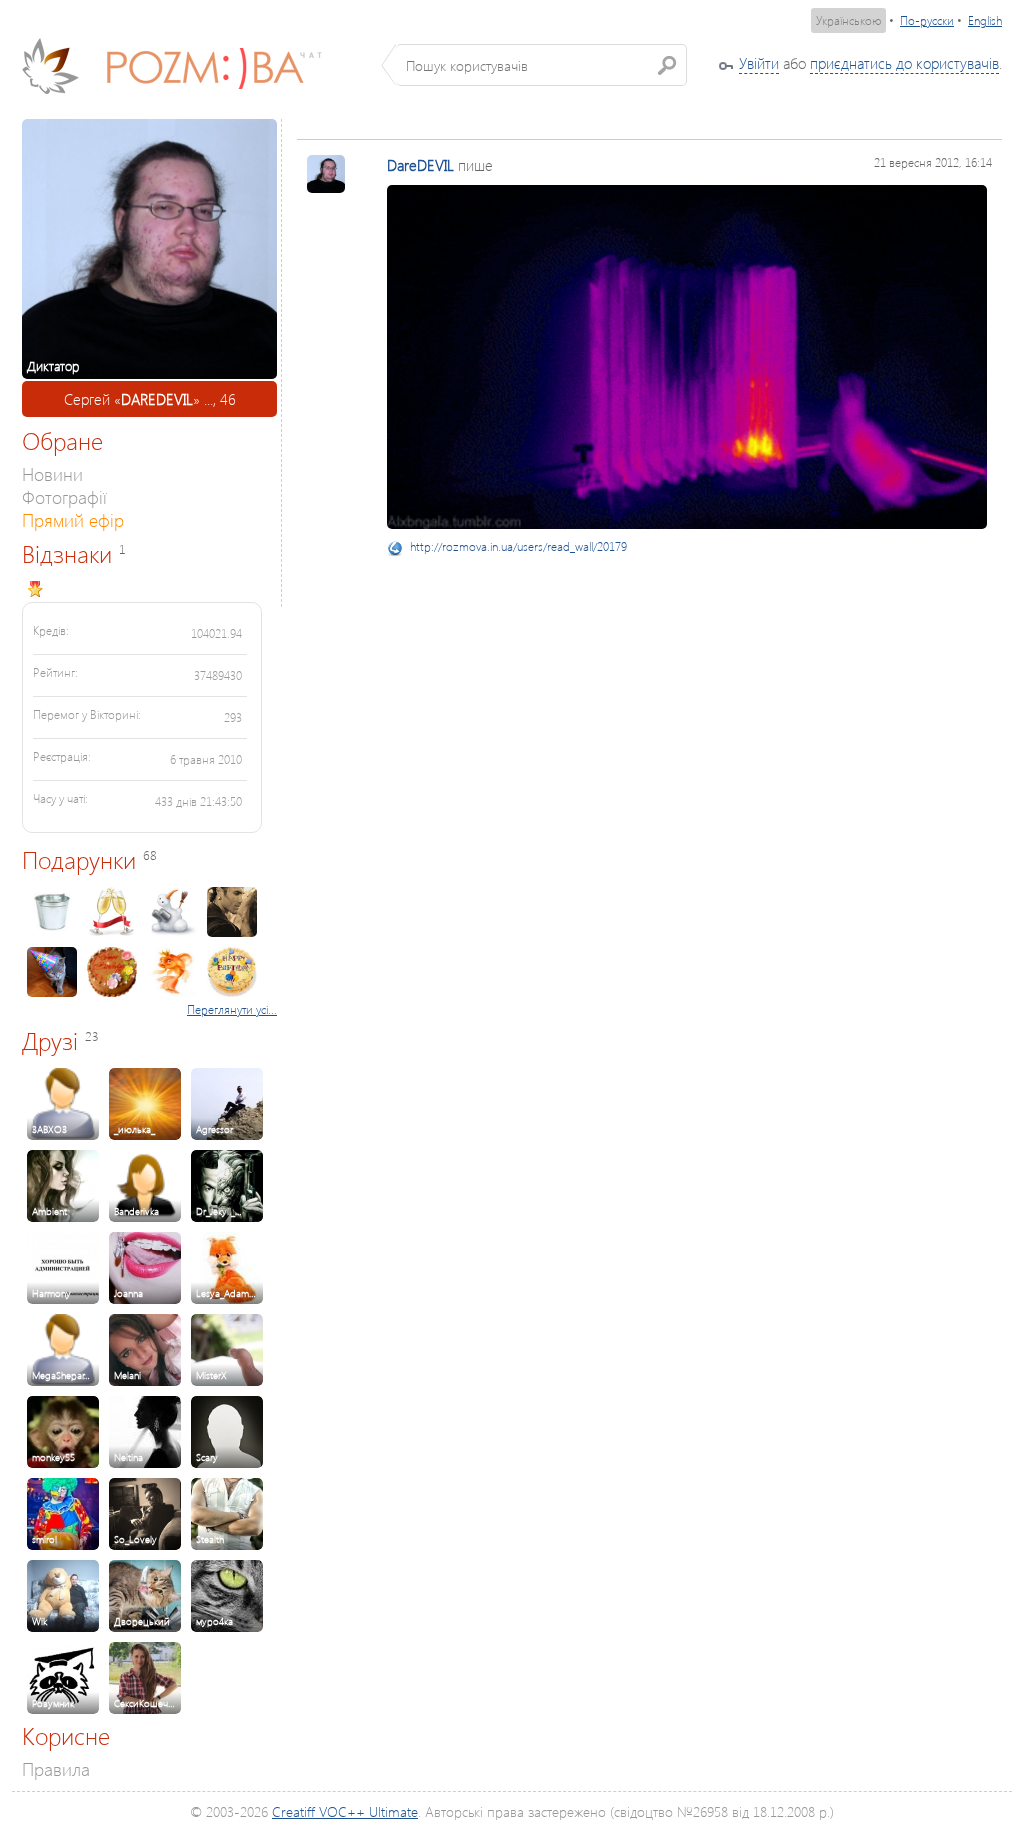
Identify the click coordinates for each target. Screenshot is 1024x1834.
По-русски (927, 20)
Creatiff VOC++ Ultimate (345, 1811)
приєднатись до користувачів (904, 63)
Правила (56, 1768)
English (985, 20)
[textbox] (541, 65)
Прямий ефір (73, 519)
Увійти (759, 63)
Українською (848, 20)
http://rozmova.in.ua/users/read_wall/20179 (518, 546)
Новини (52, 473)
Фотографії (64, 496)
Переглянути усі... (232, 1009)
